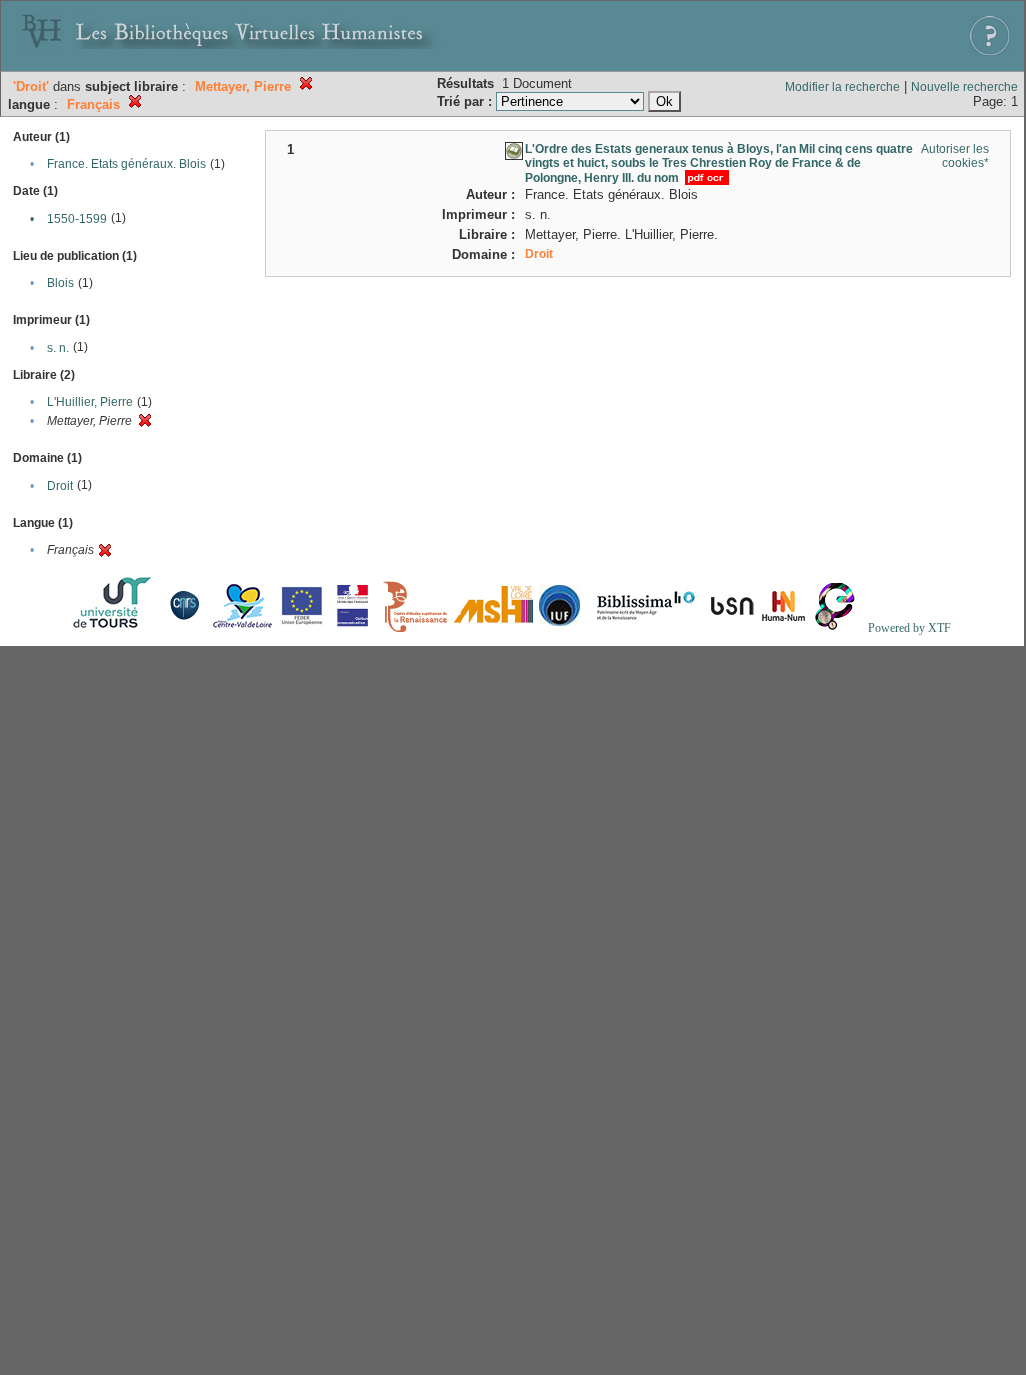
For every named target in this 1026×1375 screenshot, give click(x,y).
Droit (60, 486)
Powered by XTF (909, 628)
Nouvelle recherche (964, 87)
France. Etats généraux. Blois (126, 164)
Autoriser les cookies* (955, 156)
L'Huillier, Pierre (90, 402)
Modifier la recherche (842, 87)
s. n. (58, 348)
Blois (60, 283)
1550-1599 (77, 219)
